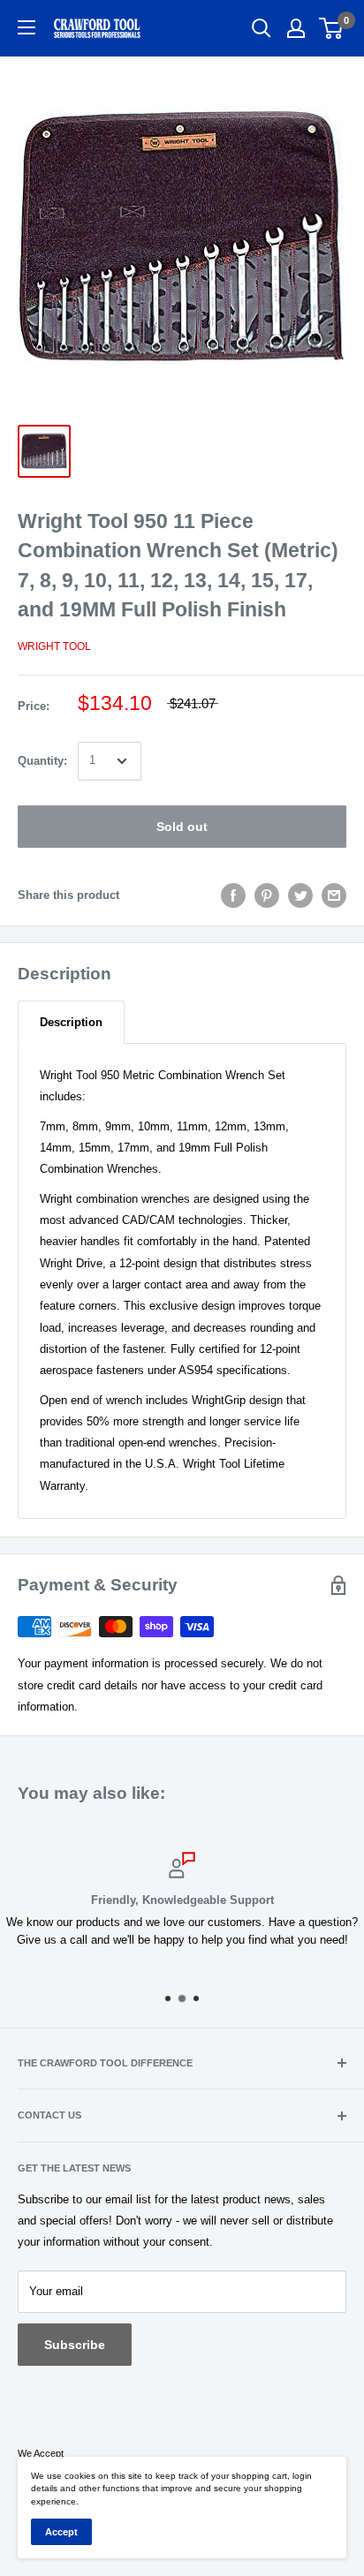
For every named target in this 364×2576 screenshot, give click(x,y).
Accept (61, 2532)
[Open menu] (27, 27)
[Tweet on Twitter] (300, 895)
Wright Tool (54, 646)
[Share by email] (334, 895)
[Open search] (262, 28)
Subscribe (75, 2345)
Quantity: (42, 761)
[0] (332, 28)
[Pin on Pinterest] (267, 895)
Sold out (182, 827)
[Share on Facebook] (233, 895)
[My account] (296, 28)
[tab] (71, 1022)
